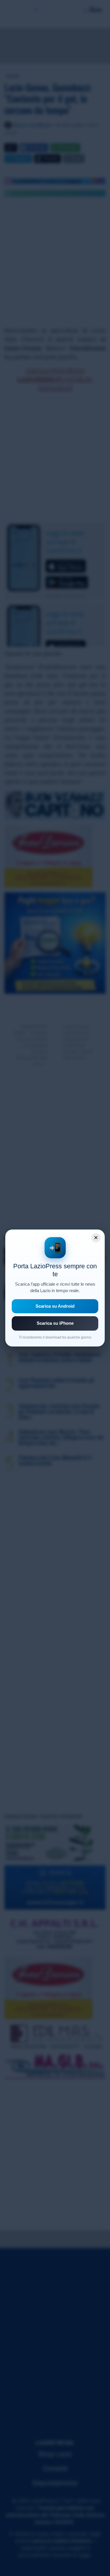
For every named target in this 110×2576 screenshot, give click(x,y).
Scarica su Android (55, 1306)
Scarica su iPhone (55, 1323)
